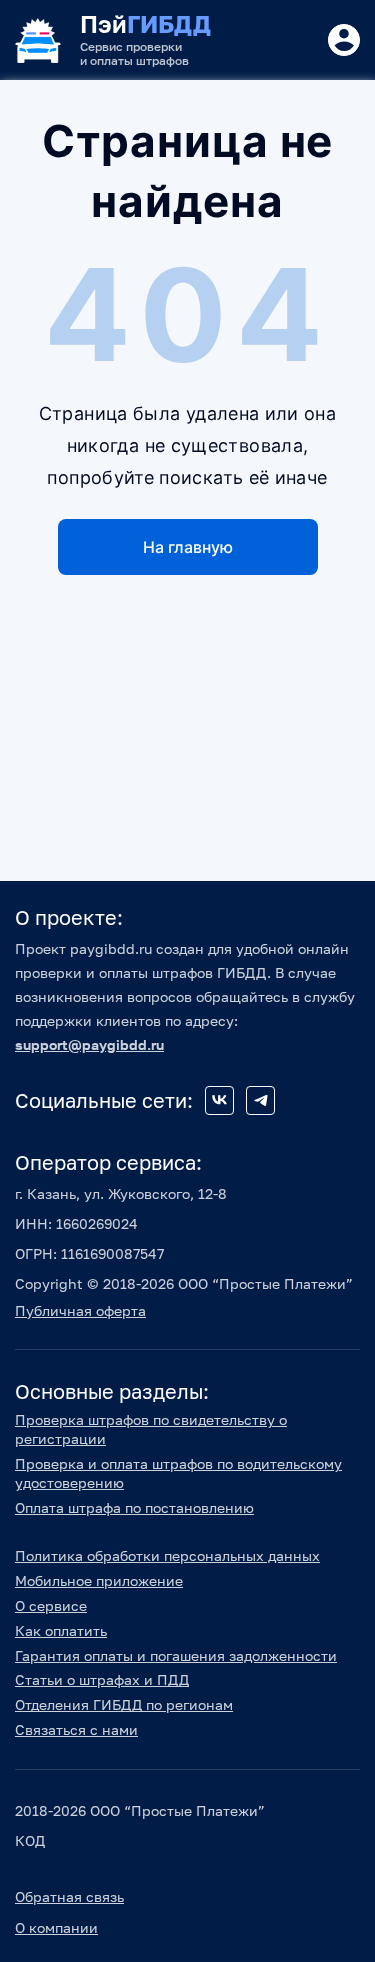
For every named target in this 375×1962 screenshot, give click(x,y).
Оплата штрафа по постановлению (134, 1507)
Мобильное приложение (99, 1580)
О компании (56, 1927)
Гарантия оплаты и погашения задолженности (176, 1655)
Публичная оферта (80, 1310)
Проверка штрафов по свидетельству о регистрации (151, 1429)
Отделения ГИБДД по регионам (124, 1704)
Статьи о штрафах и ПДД (102, 1679)
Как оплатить (61, 1630)
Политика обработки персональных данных (167, 1555)
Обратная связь (69, 1896)
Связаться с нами (76, 1729)
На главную (188, 547)
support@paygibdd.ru (89, 1044)
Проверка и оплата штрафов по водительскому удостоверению (178, 1473)
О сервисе (51, 1605)
